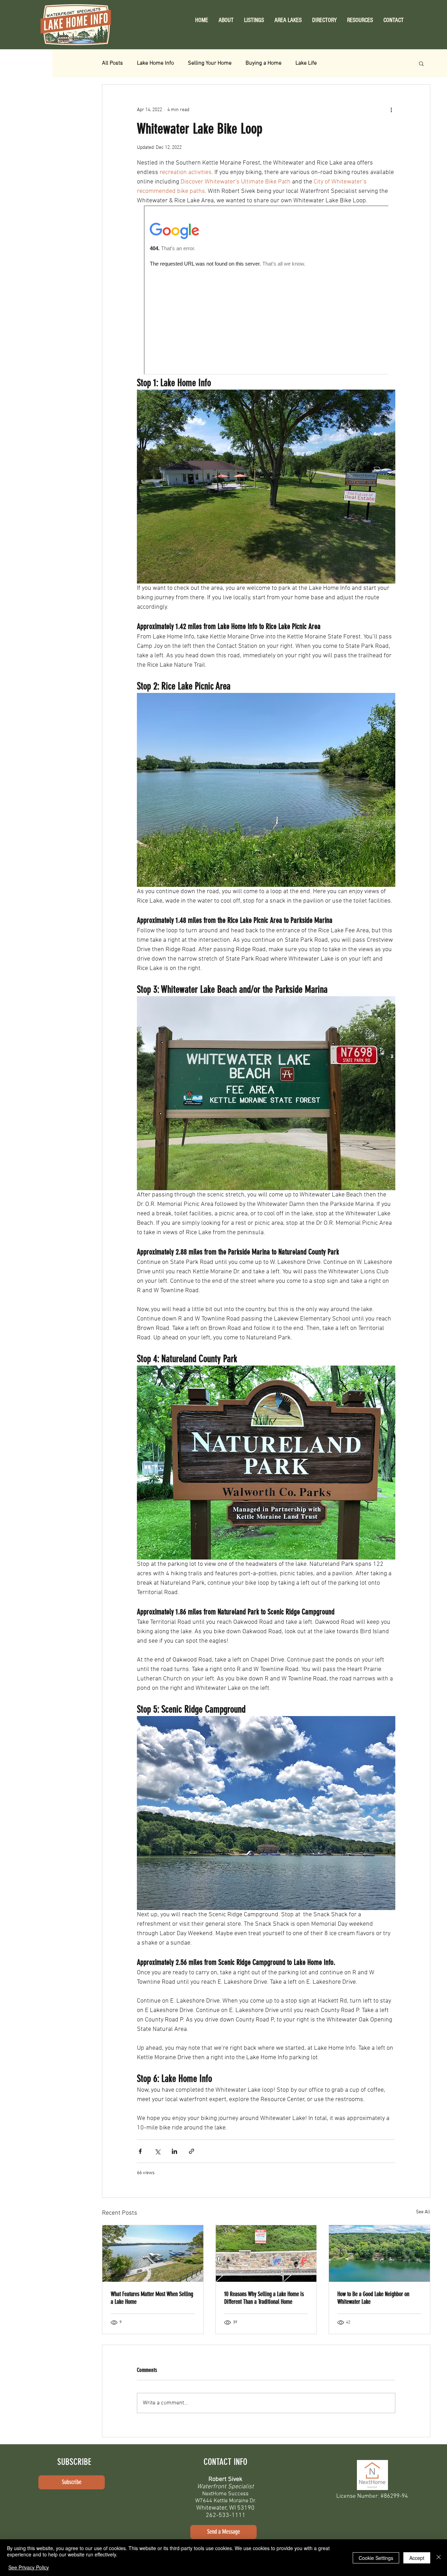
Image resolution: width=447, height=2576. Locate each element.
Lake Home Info (155, 63)
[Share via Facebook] (140, 2151)
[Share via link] (192, 2151)
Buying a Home (263, 63)
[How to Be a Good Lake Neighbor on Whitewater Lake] (379, 2253)
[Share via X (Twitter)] (157, 2151)
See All (423, 2212)
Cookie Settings (376, 2558)
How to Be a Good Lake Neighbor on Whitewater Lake (373, 2298)
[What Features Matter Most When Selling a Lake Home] (153, 2253)
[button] (360, 20)
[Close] (439, 2558)
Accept (417, 2558)
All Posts (112, 63)
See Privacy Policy (29, 2567)
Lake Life (306, 63)
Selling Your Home (210, 63)
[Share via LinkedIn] (174, 2151)
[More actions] (391, 110)
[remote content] (266, 291)
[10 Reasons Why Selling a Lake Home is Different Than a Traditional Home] (266, 2253)
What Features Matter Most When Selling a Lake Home (152, 2298)
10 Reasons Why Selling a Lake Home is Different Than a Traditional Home (264, 2298)
